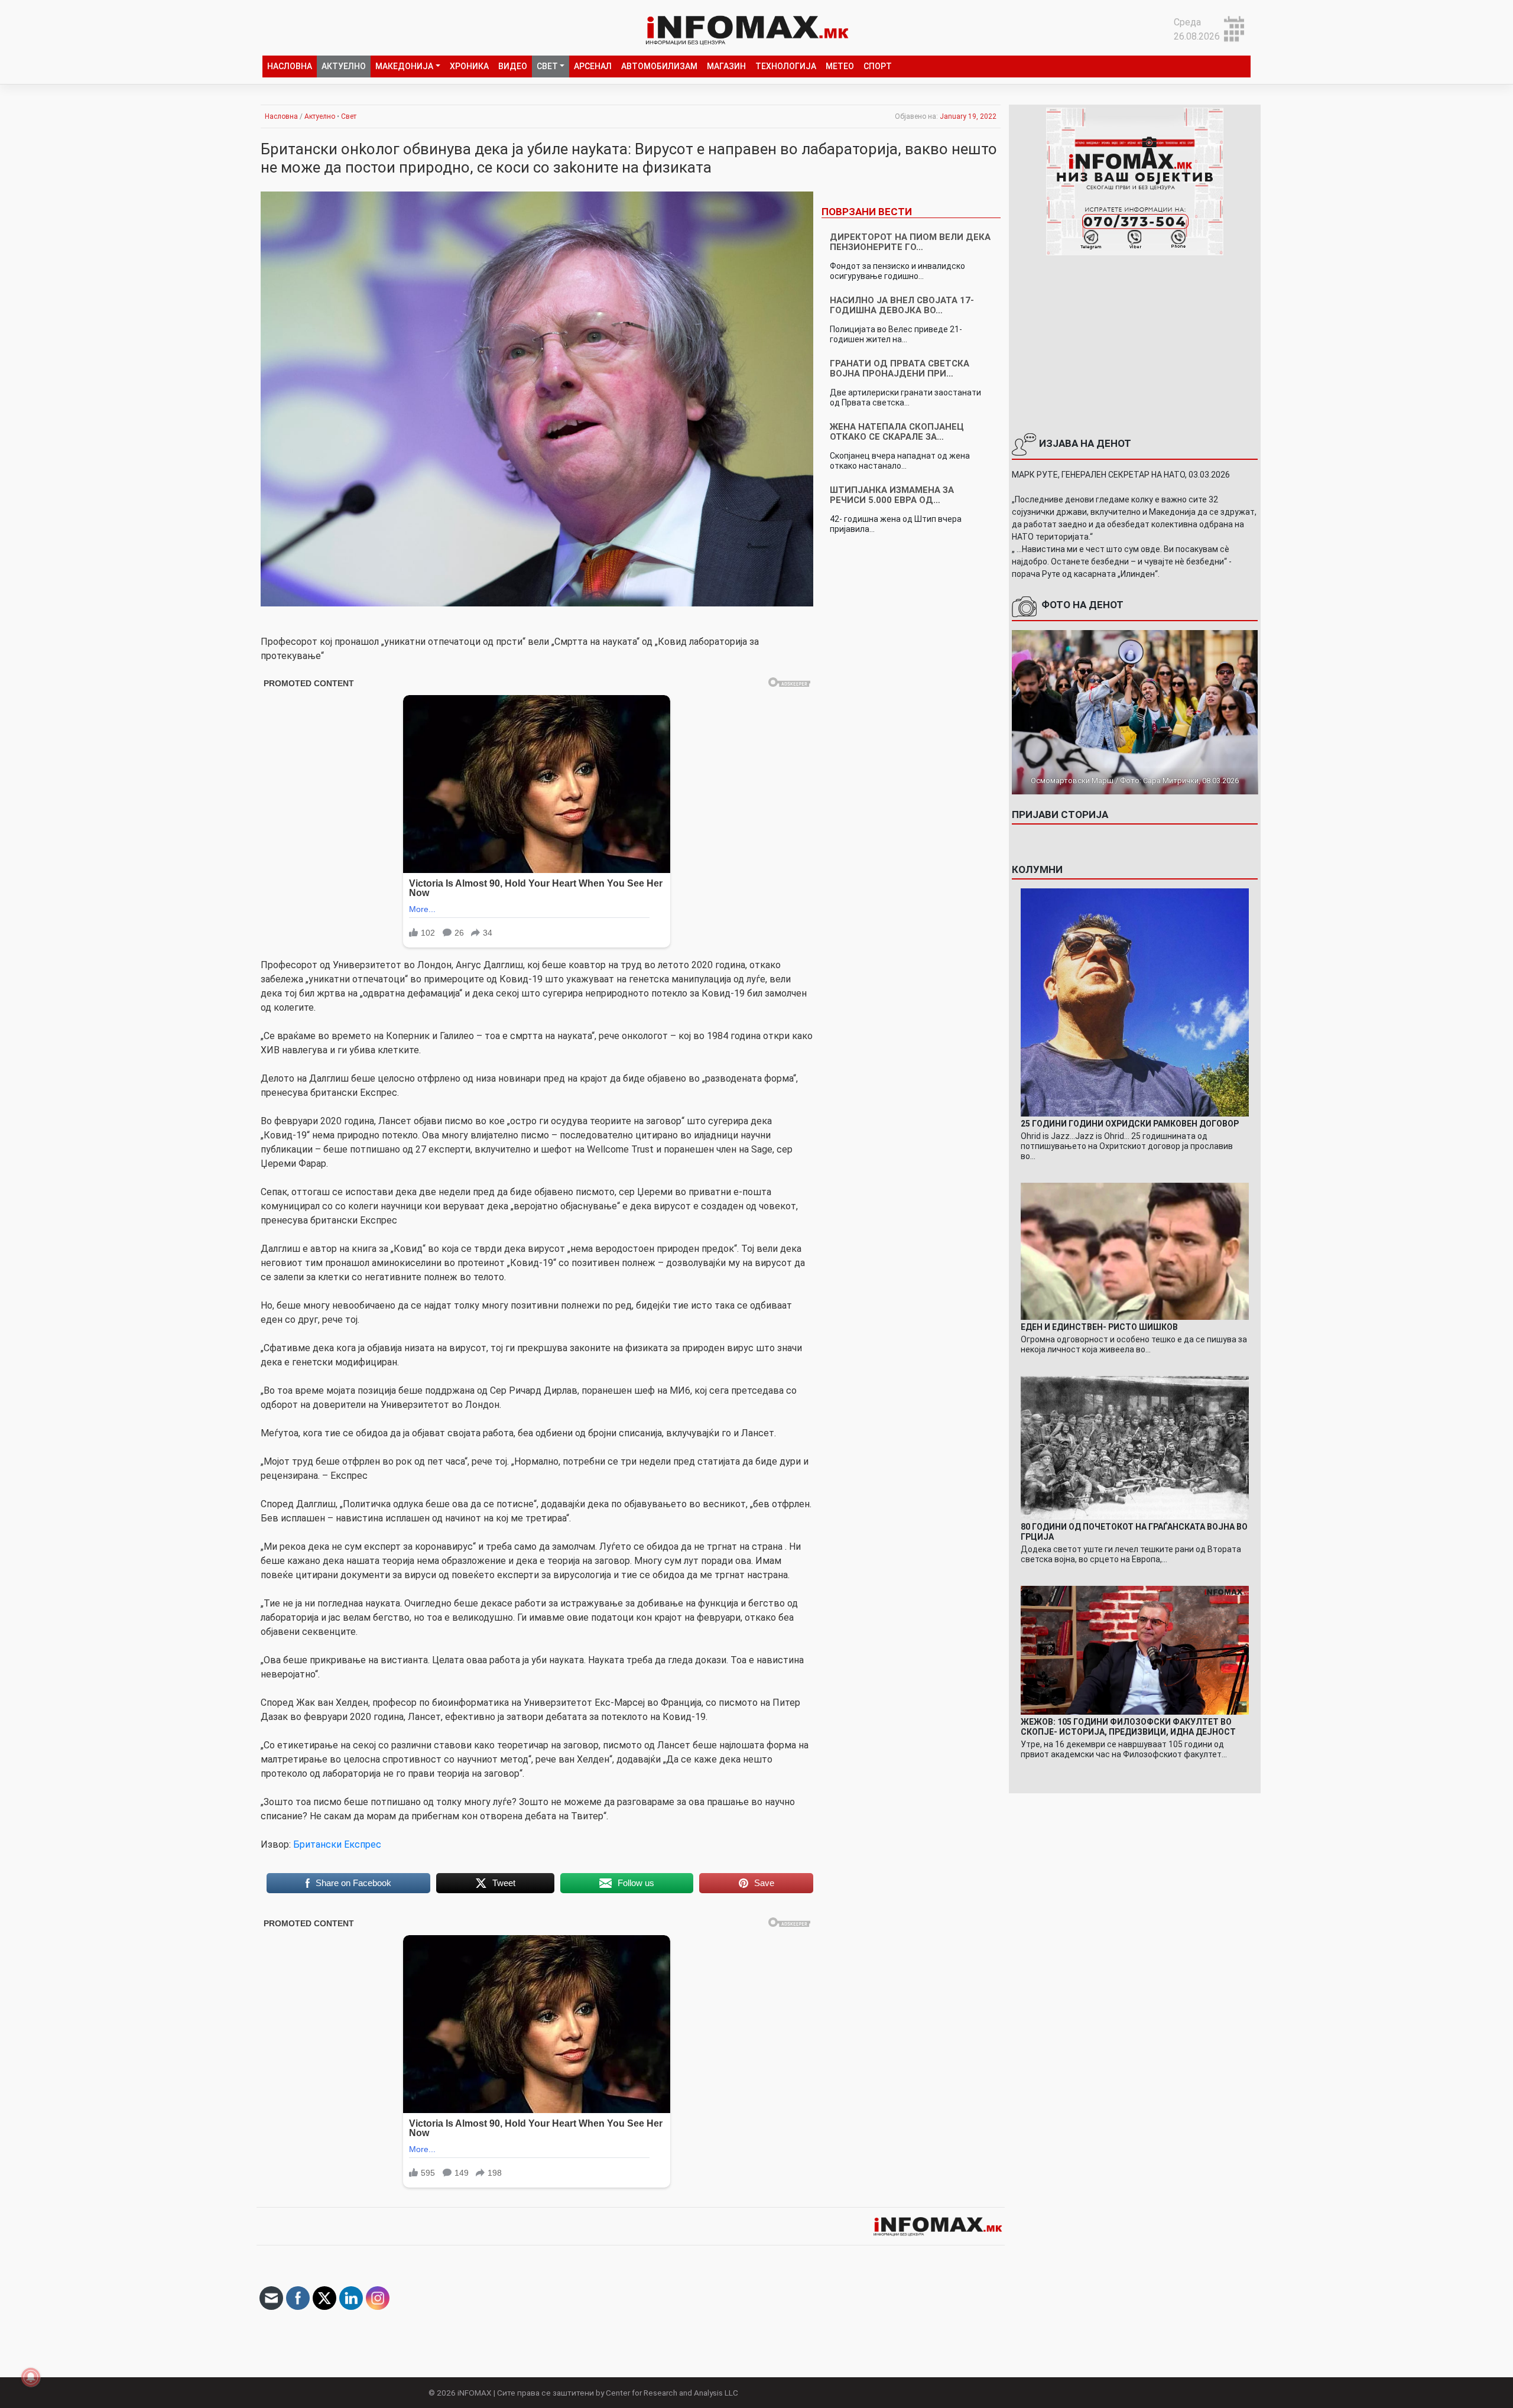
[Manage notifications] (31, 2377)
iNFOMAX (475, 2393)
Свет (547, 66)
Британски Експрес (337, 1844)
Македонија (404, 66)
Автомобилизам (659, 66)
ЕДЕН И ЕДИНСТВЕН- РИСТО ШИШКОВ (1099, 1327)
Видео (513, 66)
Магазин (726, 66)
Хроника (469, 66)
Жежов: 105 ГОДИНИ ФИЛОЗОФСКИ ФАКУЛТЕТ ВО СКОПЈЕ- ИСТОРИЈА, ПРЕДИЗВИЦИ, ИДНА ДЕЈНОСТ (1128, 1727)
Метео (840, 66)
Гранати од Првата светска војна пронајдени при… (900, 369)
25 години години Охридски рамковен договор (1130, 1124)
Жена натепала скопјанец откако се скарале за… (897, 432)
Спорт (878, 66)
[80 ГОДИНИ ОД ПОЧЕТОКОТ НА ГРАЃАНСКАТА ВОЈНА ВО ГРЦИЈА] (1135, 1447)
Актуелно (344, 66)
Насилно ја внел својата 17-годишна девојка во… (902, 305)
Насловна (290, 66)
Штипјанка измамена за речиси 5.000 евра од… (892, 495)
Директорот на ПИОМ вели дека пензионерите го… (910, 242)
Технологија (786, 66)
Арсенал (593, 66)
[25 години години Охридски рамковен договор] (1135, 1002)
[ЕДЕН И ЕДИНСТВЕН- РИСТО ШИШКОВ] (1135, 1250)
